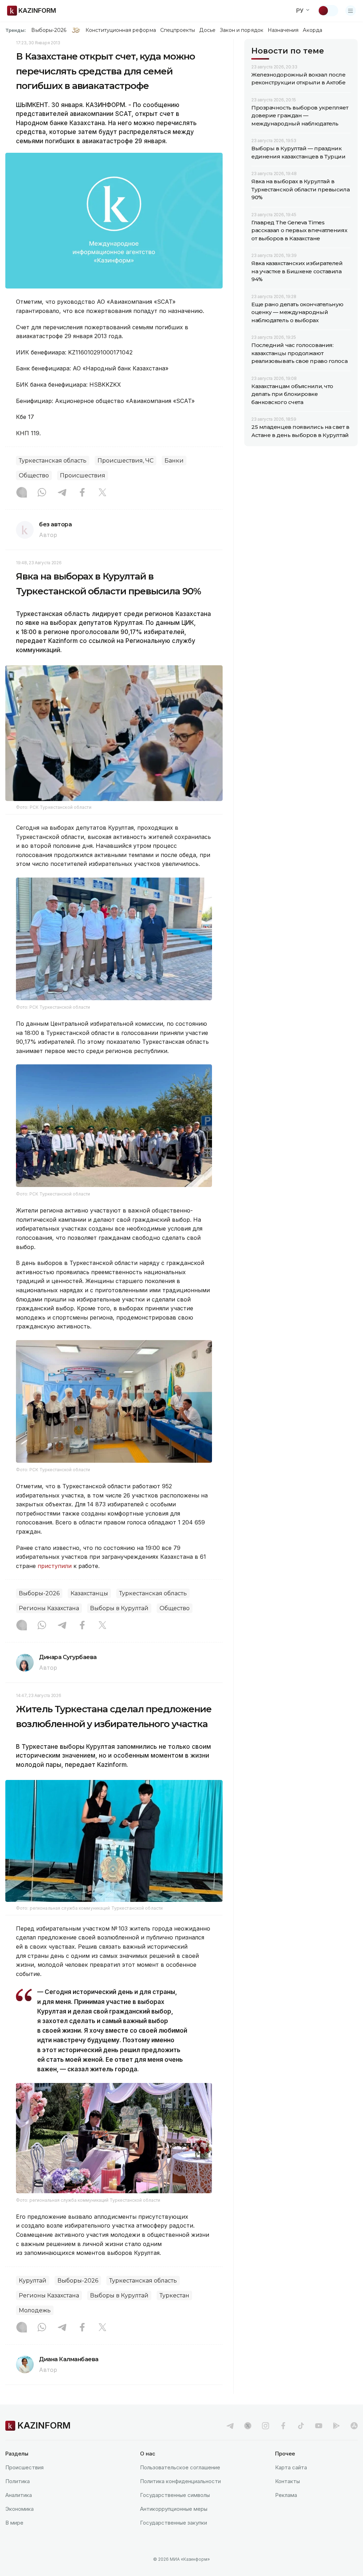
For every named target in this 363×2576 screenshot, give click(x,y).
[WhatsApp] (42, 493)
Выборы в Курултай (119, 1608)
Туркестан (174, 2295)
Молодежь (35, 2310)
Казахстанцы (89, 1593)
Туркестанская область (53, 461)
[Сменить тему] (328, 11)
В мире (14, 2523)
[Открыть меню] (351, 11)
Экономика (19, 2509)
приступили (55, 1566)
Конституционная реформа (121, 30)
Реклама (286, 2495)
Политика (18, 2481)
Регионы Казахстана (49, 1608)
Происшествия (83, 475)
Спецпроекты (178, 30)
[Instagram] (22, 493)
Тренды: (16, 30)
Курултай (33, 2281)
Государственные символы (175, 2495)
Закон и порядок (242, 30)
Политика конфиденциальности (180, 2481)
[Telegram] (62, 493)
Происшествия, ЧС (125, 461)
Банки (174, 461)
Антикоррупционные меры (174, 2509)
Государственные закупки (174, 2523)
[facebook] (283, 2426)
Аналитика (19, 2495)
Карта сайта (291, 2467)
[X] (102, 493)
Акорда (312, 30)
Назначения (283, 30)
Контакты (287, 2481)
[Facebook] (82, 493)
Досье (207, 30)
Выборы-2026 (49, 30)
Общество (34, 475)
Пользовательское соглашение (180, 2467)
